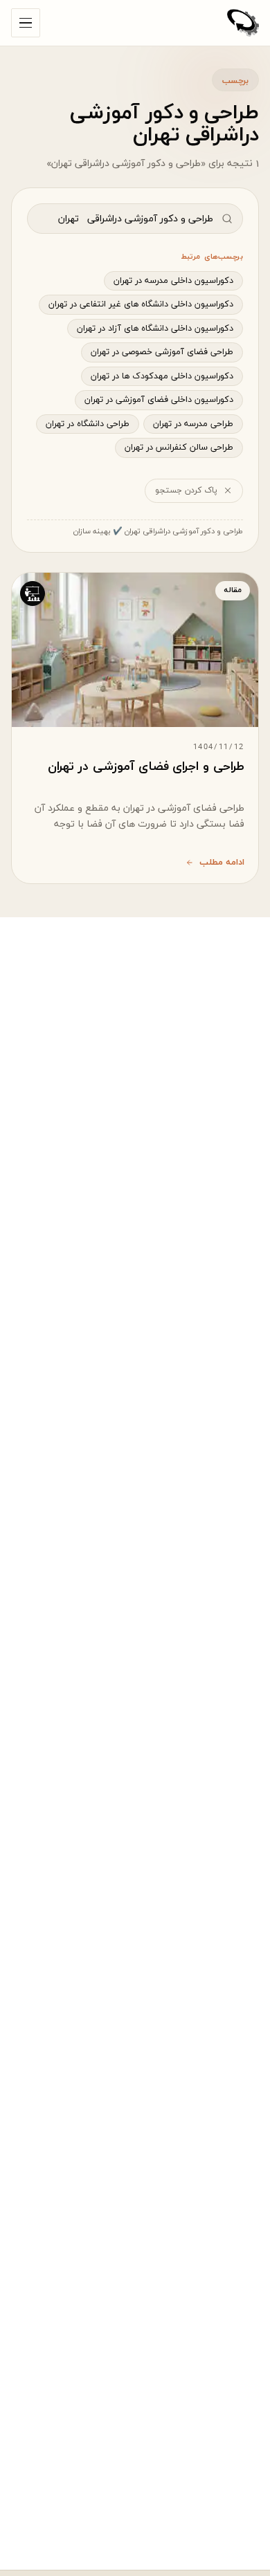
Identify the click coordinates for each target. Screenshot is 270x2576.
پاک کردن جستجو (186, 490)
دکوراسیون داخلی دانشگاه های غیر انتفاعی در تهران (141, 304)
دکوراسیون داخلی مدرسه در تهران (173, 281)
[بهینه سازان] (243, 23)
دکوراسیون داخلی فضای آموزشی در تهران (159, 400)
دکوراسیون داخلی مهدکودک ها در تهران (162, 376)
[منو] (26, 23)
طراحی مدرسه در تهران (193, 424)
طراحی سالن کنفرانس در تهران (179, 448)
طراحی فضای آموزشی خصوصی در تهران (162, 352)
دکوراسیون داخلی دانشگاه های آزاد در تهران (155, 329)
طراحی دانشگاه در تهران (88, 424)
